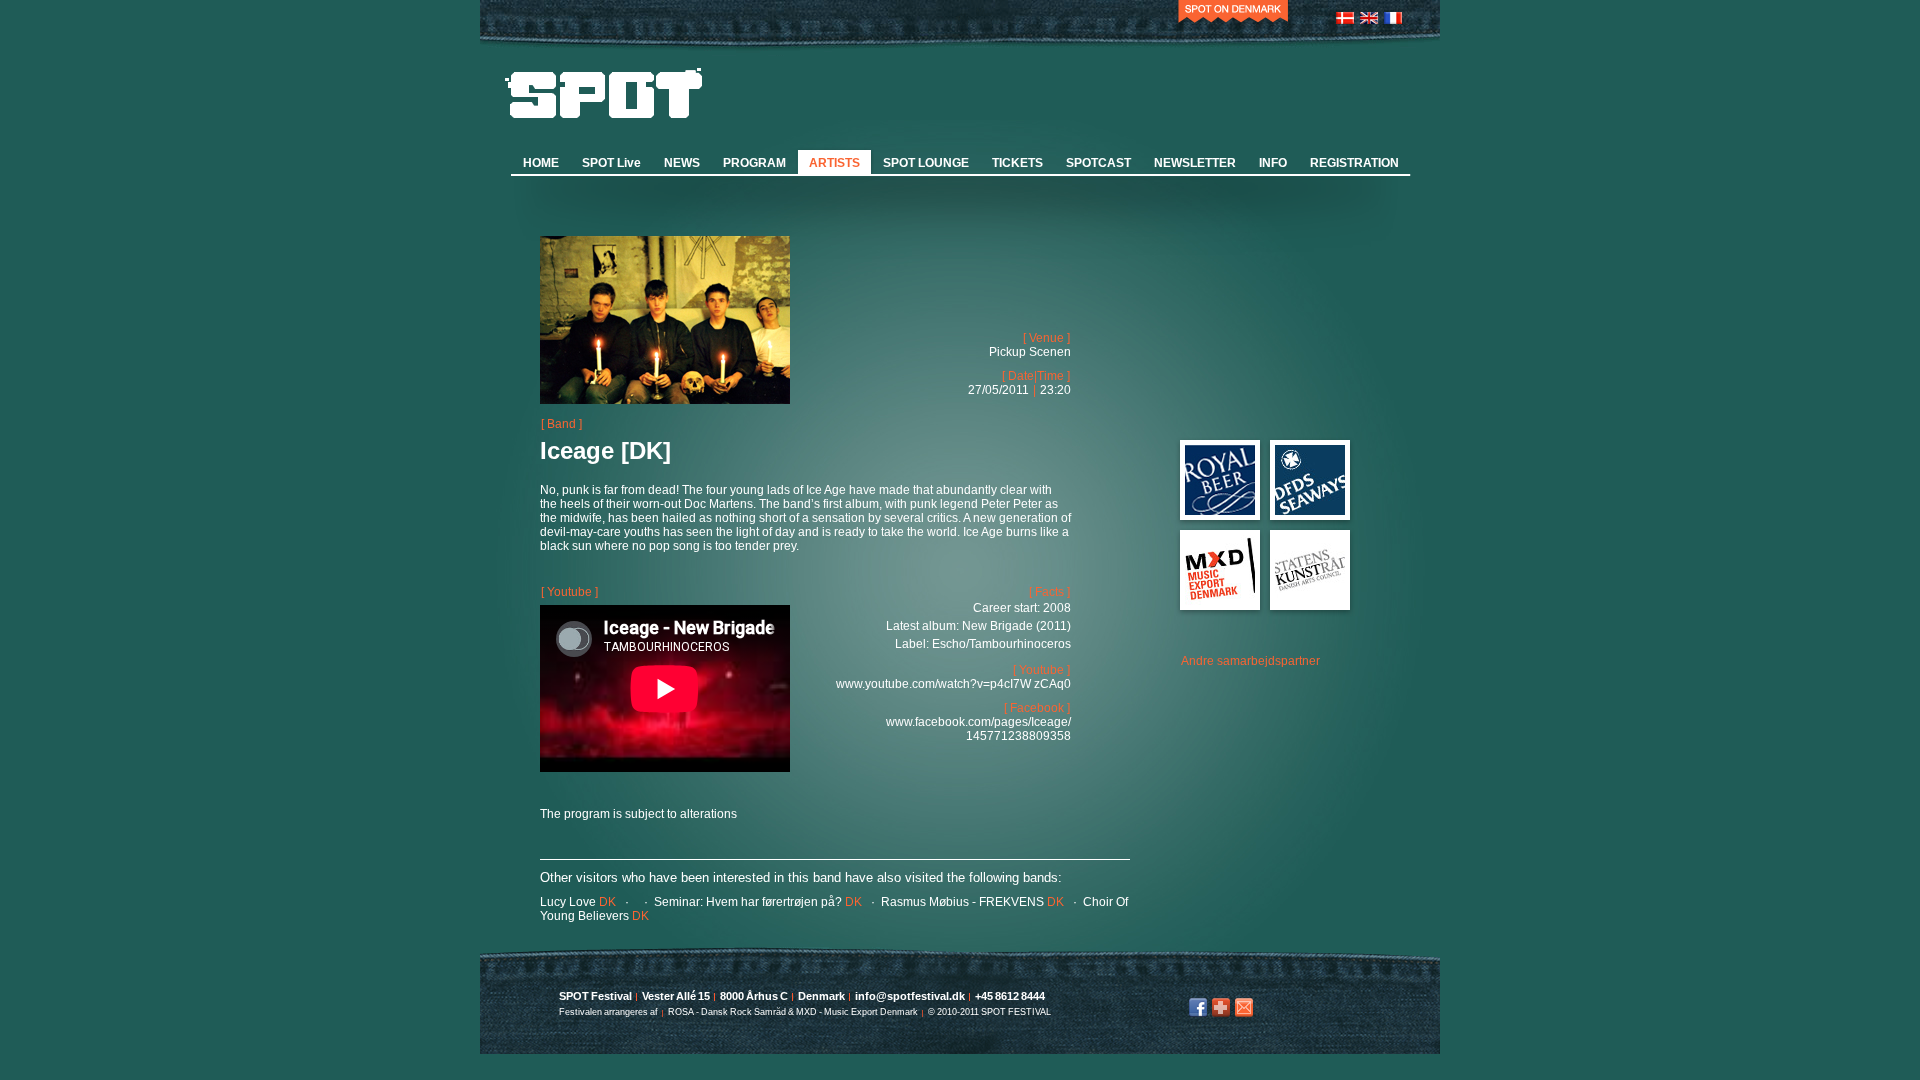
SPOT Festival (595, 996)
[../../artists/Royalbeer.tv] (1220, 511)
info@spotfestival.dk (1244, 1007)
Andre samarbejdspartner (1250, 661)
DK (578, 902)
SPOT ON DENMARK (1233, 15)
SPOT (604, 93)
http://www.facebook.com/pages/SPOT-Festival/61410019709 (1198, 1007)
